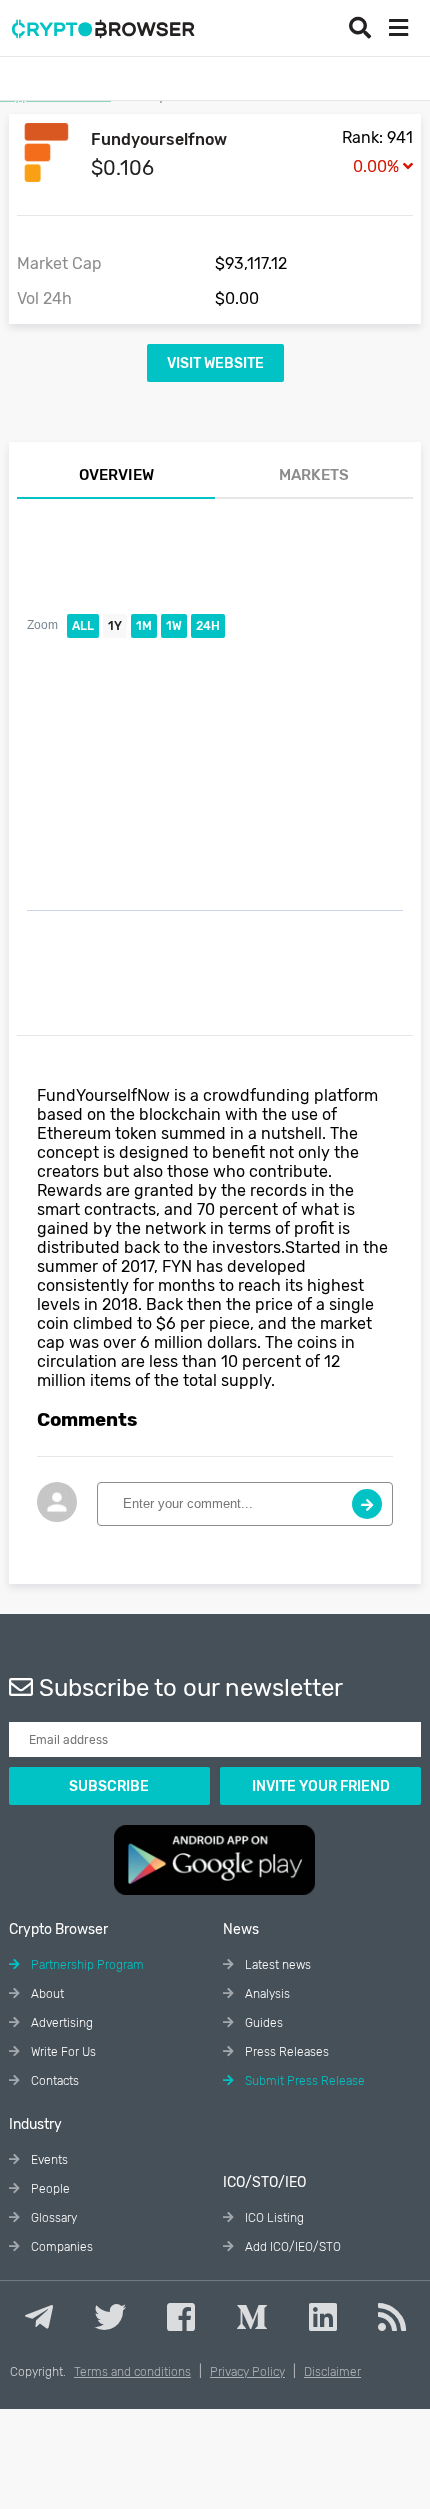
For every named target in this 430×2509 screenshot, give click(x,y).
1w (174, 626)
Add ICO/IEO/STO (291, 2247)
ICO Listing (273, 2218)
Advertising (60, 2023)
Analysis (266, 1994)
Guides (262, 2023)
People (49, 2189)
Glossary (52, 2218)
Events (48, 2160)
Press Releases (285, 2052)
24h (208, 626)
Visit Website (215, 363)
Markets (314, 475)
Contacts (53, 2081)
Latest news (276, 1965)
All (83, 626)
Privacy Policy (247, 2372)
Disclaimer (332, 2372)
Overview (116, 475)
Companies (60, 2247)
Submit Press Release (303, 2081)
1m (144, 626)
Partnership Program (86, 1965)
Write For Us (62, 2052)
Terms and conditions (132, 2372)
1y (115, 626)
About (46, 1994)
